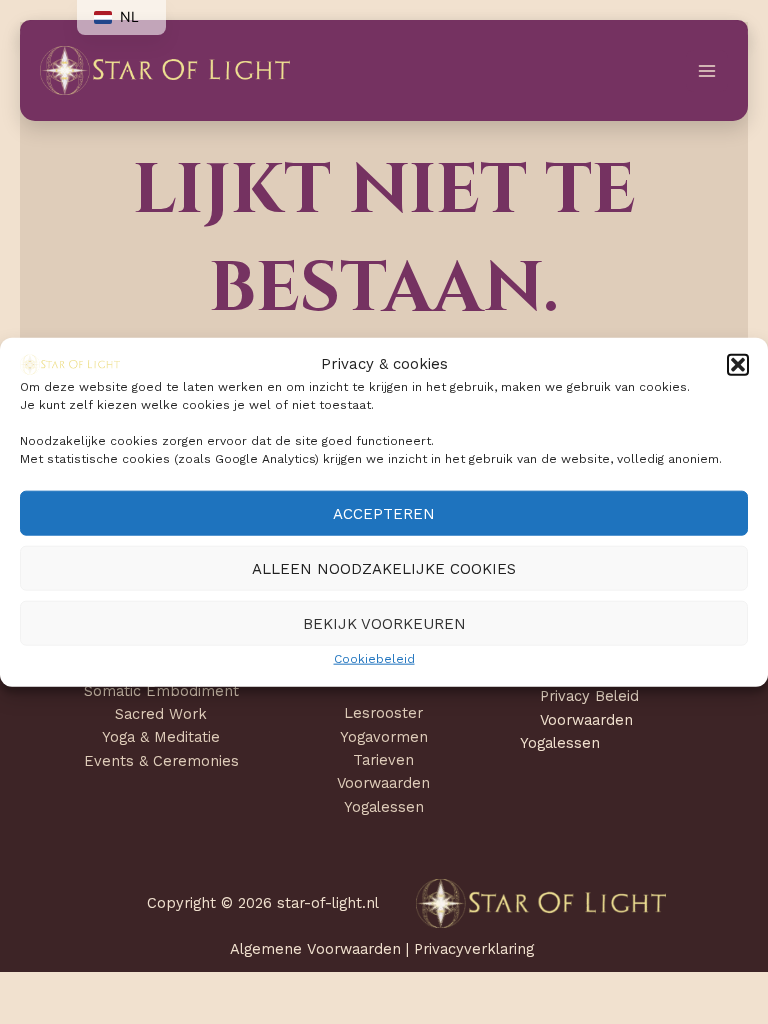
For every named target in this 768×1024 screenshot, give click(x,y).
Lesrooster (383, 713)
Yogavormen (384, 737)
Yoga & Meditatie (161, 737)
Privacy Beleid (589, 696)
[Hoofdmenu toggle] (707, 71)
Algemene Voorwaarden (318, 949)
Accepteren (384, 514)
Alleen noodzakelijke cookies (384, 569)
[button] (738, 364)
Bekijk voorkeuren (384, 624)
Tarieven (383, 760)
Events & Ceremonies (161, 761)
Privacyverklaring (474, 949)
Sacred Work (161, 714)
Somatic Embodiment (161, 691)
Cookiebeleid (374, 659)
